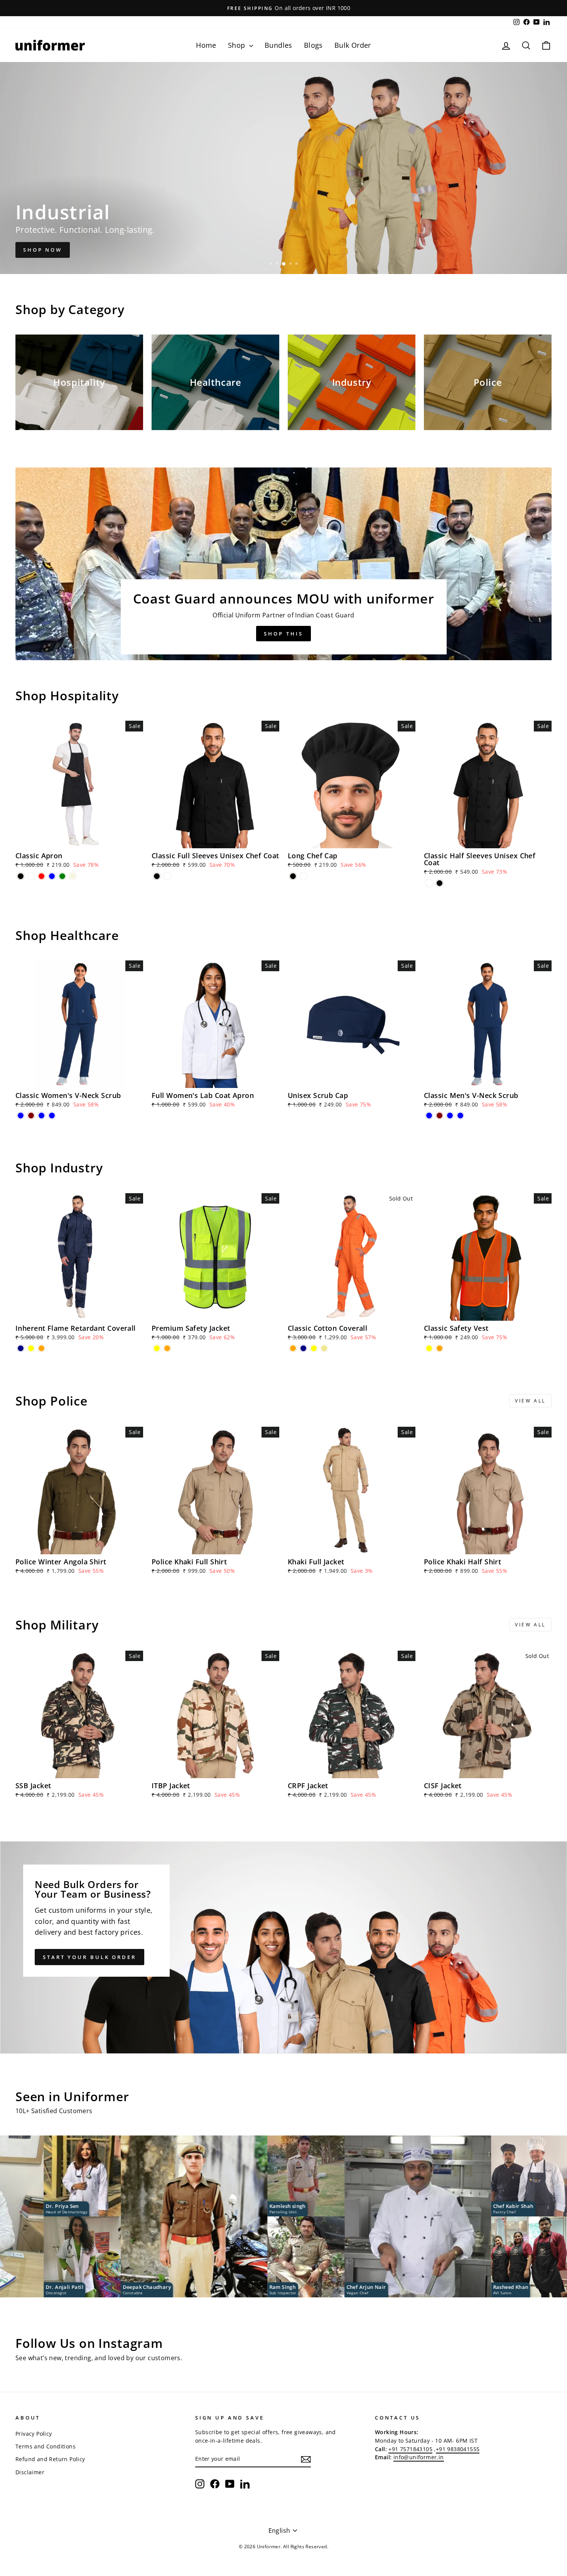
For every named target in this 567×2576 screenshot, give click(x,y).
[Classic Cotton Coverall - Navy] (303, 1348)
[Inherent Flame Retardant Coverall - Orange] (41, 1348)
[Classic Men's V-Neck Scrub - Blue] (429, 1116)
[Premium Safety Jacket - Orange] (167, 1348)
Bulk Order (353, 45)
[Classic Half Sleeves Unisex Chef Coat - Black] (440, 883)
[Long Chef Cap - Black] (293, 876)
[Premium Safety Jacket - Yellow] (157, 1348)
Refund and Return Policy (50, 2459)
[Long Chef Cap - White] (303, 876)
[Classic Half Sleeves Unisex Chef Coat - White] (429, 883)
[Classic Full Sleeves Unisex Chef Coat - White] (167, 876)
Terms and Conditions (46, 2446)
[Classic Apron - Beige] (73, 876)
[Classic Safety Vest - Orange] (440, 1348)
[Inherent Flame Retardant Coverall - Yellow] (31, 1348)
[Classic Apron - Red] (41, 876)
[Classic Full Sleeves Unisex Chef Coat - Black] (157, 876)
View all (530, 1401)
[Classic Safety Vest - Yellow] (429, 1348)
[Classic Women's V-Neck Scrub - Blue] (21, 1116)
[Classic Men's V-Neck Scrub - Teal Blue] (450, 1116)
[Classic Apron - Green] (62, 876)
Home (206, 45)
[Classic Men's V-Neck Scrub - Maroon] (440, 1116)
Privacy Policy (34, 2434)
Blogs (313, 45)
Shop (238, 45)
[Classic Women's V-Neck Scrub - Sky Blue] (52, 1116)
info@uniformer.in (419, 2457)
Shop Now (43, 250)
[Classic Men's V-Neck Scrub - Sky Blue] (460, 1116)
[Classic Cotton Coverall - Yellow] (314, 1348)
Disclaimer (30, 2472)
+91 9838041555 (458, 2449)
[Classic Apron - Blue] (52, 876)
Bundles (278, 45)
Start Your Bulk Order (89, 1957)
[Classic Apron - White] (31, 876)
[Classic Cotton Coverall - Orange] (293, 1348)
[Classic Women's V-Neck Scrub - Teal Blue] (41, 1116)
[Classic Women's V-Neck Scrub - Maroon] (31, 1116)
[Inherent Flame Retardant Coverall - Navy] (21, 1348)
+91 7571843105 (410, 2449)
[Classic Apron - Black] (21, 876)
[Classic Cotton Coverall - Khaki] (324, 1348)
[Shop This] (283, 564)
